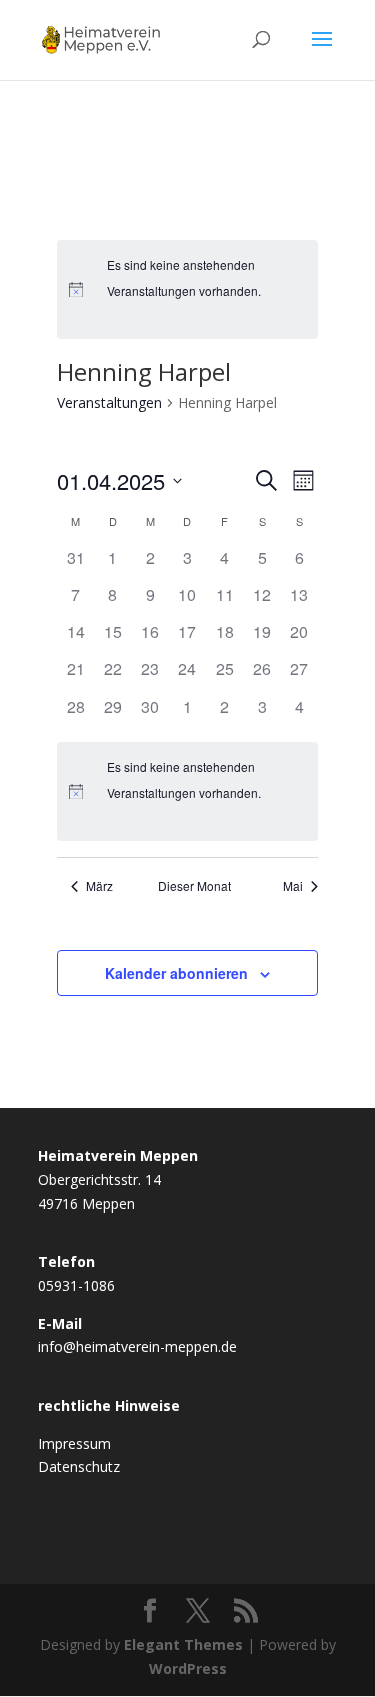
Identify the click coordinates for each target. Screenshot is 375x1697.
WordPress (188, 1668)
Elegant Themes (183, 1644)
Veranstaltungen (109, 402)
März (99, 886)
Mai (293, 886)
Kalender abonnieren (176, 973)
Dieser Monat (194, 886)
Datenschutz (79, 1466)
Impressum (74, 1443)
